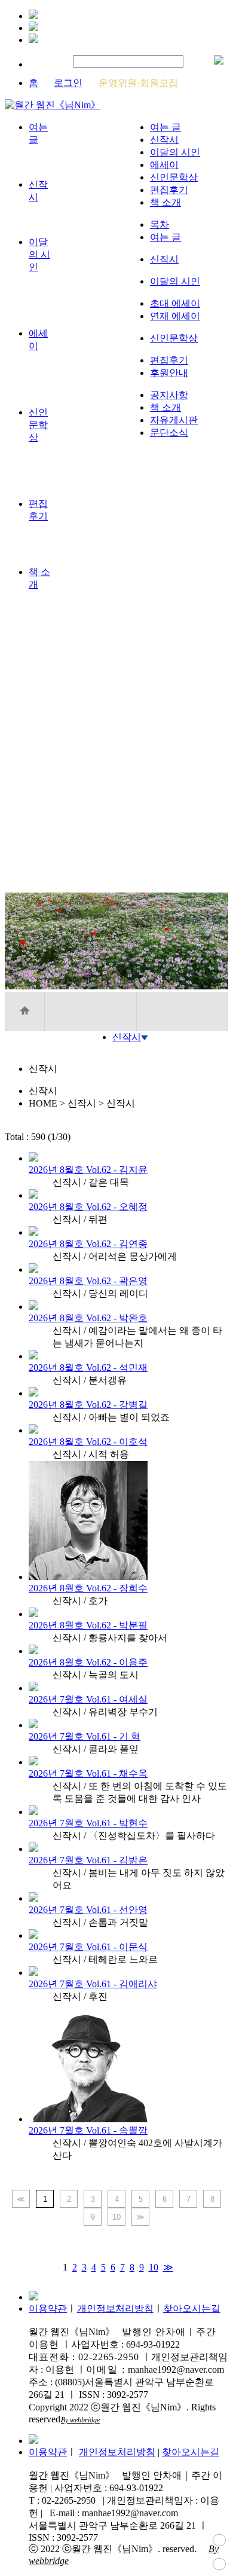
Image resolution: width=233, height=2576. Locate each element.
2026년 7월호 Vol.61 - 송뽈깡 (88, 2130)
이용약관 (48, 2308)
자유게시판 (174, 420)
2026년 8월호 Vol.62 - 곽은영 (88, 1281)
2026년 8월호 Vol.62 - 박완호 (88, 1318)
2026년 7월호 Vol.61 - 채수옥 (88, 1773)
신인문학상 (174, 177)
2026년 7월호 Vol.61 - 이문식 (88, 1947)
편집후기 (169, 190)
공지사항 (169, 395)
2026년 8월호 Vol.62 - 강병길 (88, 1405)
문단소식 (169, 433)
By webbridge (80, 2420)
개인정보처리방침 (115, 2308)
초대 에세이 (175, 303)
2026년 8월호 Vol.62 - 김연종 (88, 1244)
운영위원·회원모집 (138, 83)
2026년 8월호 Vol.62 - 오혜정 (88, 1207)
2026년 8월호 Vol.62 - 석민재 (88, 1368)
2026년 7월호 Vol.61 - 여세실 (88, 1699)
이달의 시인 (175, 152)
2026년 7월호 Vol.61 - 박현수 (88, 1823)
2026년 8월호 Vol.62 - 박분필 (88, 1625)
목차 (160, 224)
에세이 (164, 165)
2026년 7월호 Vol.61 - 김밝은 (88, 1860)
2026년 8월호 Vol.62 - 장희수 (88, 1588)
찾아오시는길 (192, 2308)
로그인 (68, 83)
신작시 (164, 140)
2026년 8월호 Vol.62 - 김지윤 (88, 1170)
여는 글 (165, 127)
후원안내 (169, 373)
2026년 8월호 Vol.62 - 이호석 (88, 1442)
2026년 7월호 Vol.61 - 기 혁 (85, 1736)
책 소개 (165, 202)
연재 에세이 (175, 316)
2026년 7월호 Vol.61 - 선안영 (88, 1910)
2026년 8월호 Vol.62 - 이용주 (88, 1662)
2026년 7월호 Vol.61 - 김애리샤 (93, 1984)
